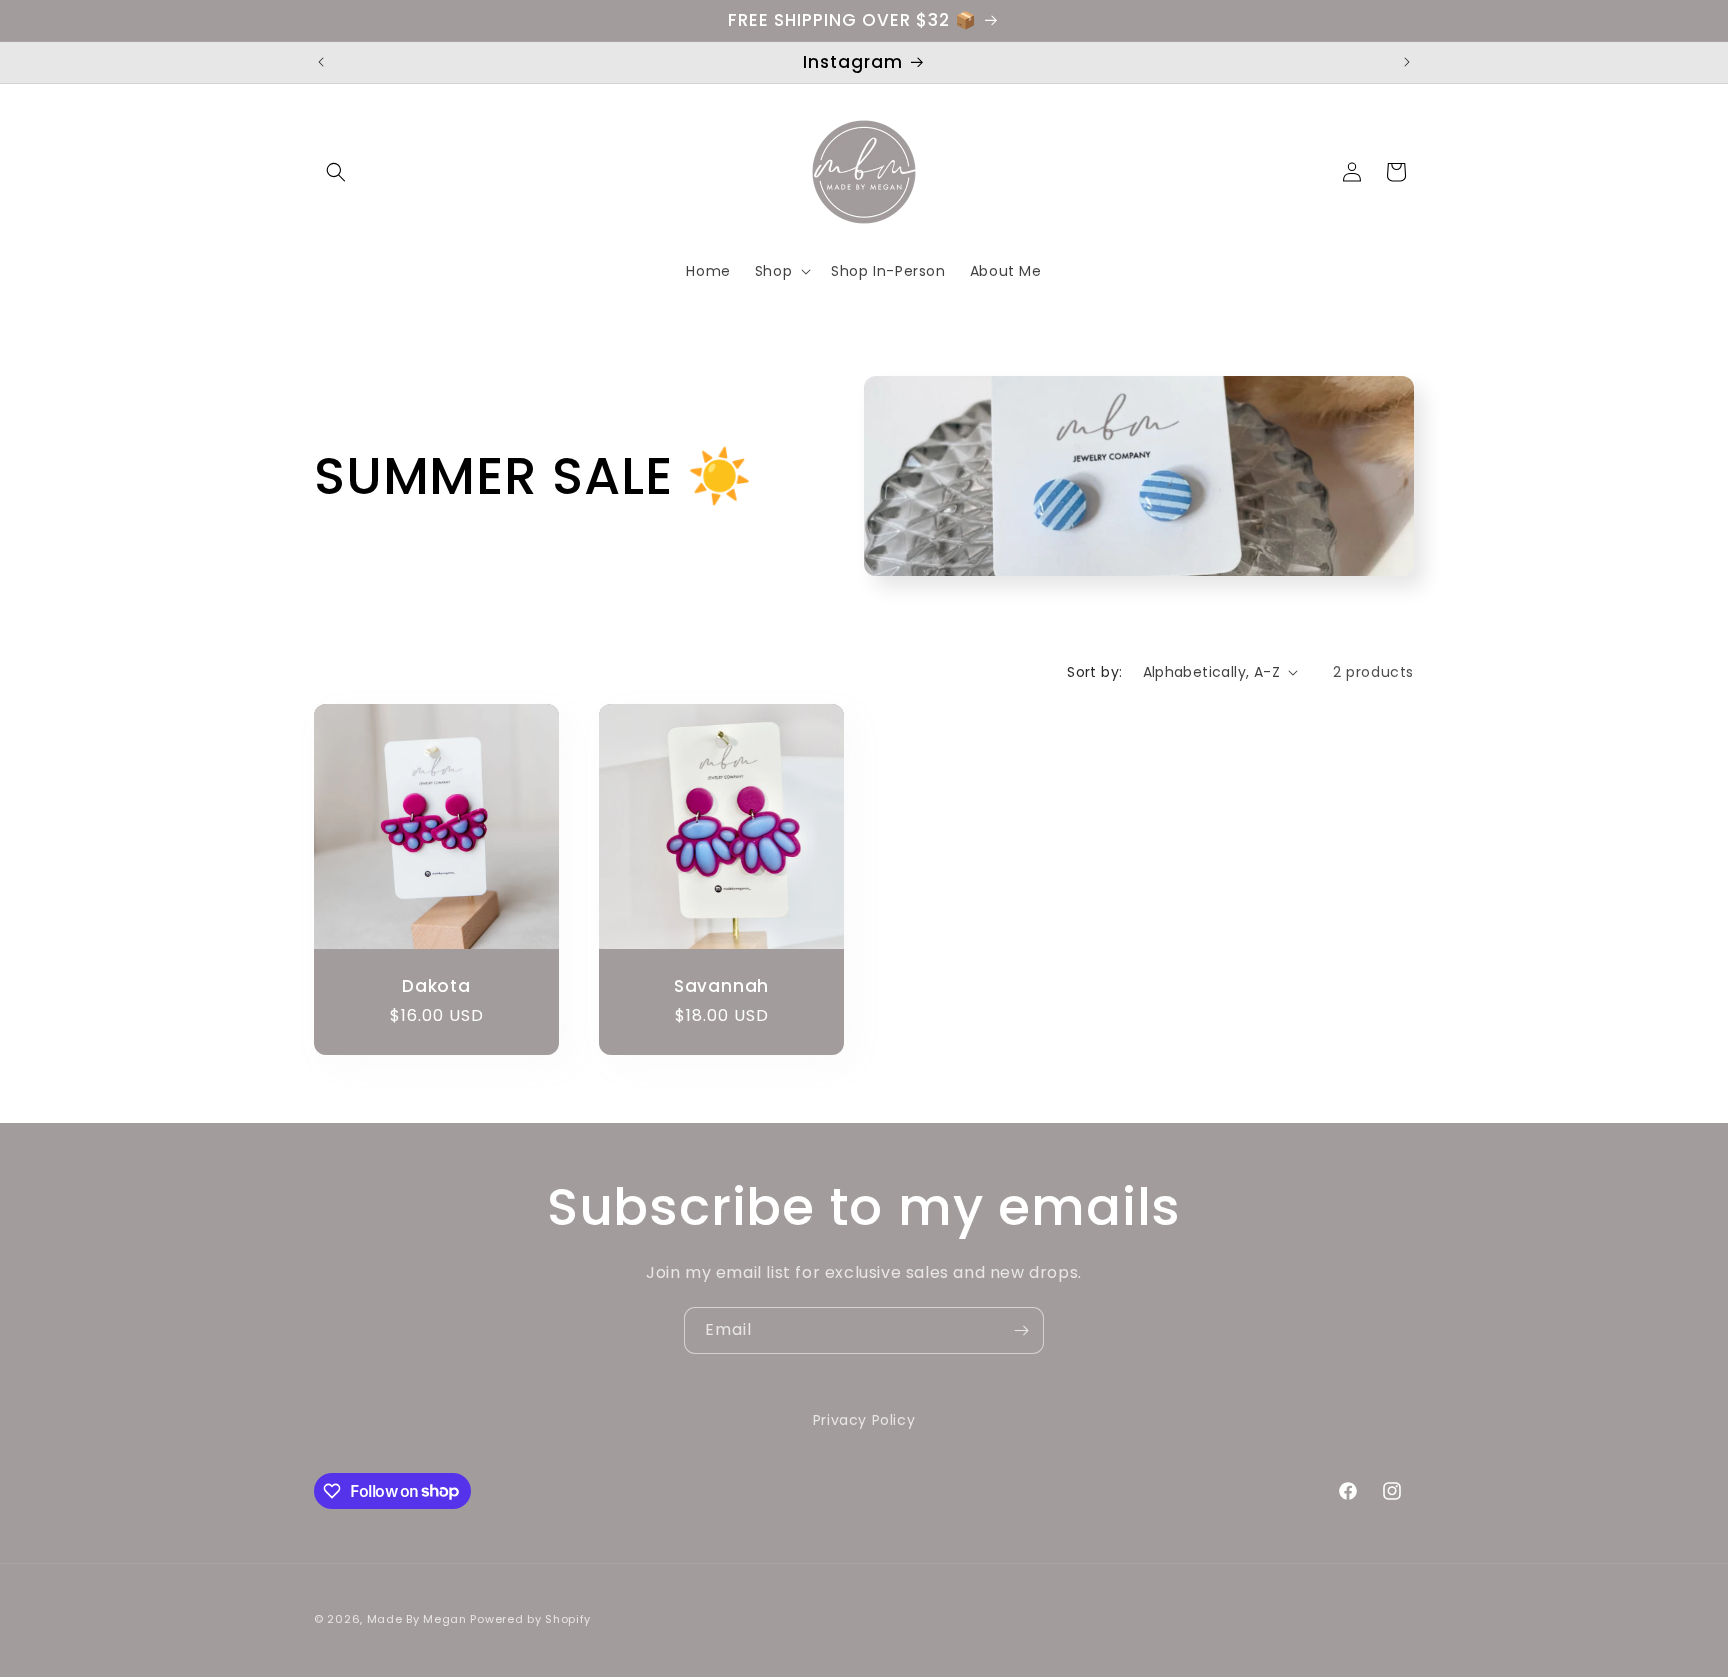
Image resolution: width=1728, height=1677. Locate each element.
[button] (336, 172)
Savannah (721, 986)
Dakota (436, 986)
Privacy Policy (864, 1420)
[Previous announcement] (321, 62)
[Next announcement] (1407, 62)
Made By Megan (417, 1619)
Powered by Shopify (530, 1619)
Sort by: (1094, 672)
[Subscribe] (1021, 1330)
